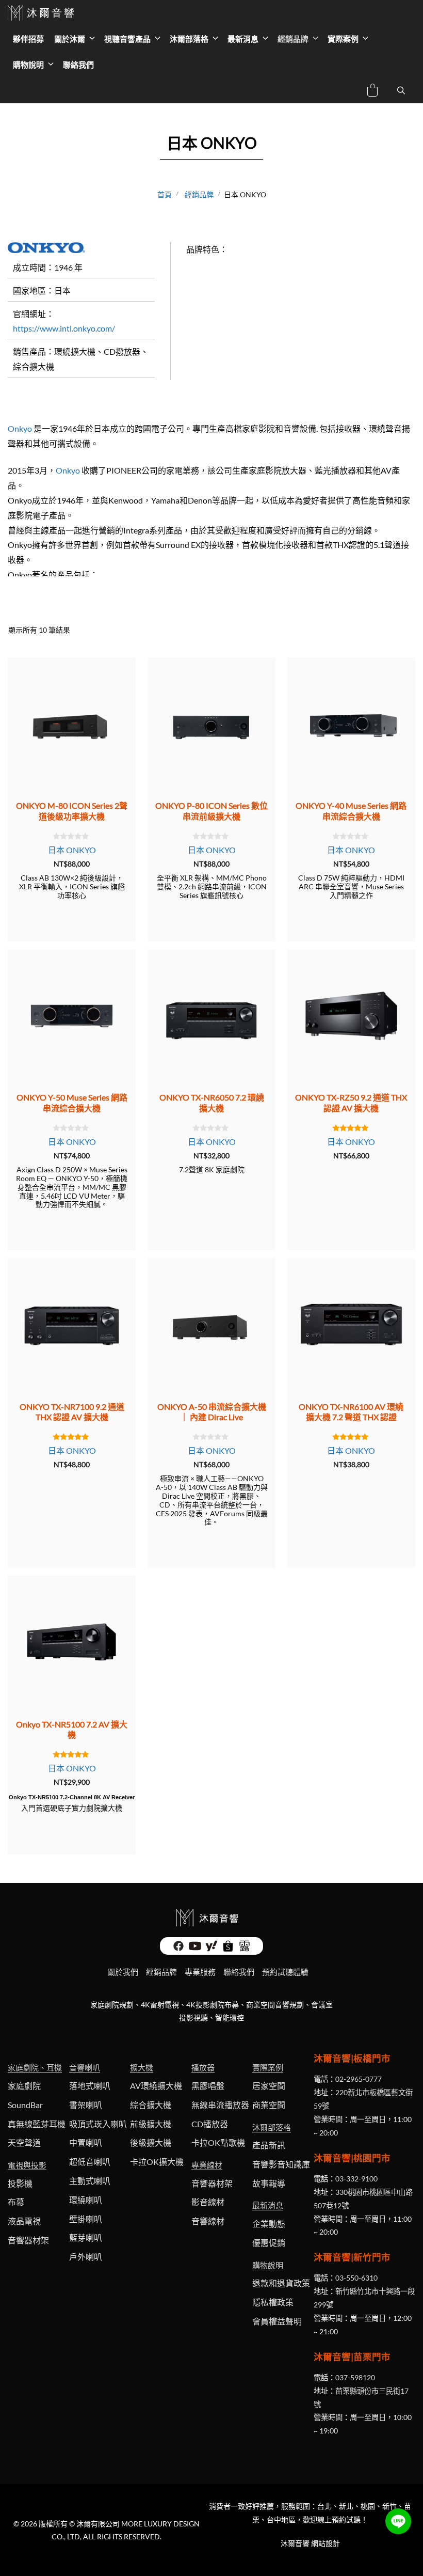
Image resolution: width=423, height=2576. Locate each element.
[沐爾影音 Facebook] (178, 1949)
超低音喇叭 (90, 2162)
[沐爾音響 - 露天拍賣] (245, 1949)
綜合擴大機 (151, 2105)
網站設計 (326, 2543)
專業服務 (200, 1972)
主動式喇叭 (90, 2181)
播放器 (203, 2067)
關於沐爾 (70, 39)
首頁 (165, 194)
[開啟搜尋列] (401, 90)
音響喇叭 (85, 2067)
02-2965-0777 (359, 2079)
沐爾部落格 (189, 39)
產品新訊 (269, 2145)
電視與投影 (27, 2165)
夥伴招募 (28, 39)
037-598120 (355, 2377)
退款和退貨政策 (281, 2283)
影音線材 (208, 2202)
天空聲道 (24, 2142)
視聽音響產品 (127, 39)
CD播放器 (210, 2124)
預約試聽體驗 (285, 1972)
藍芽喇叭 (86, 2237)
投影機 (20, 2183)
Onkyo (20, 428)
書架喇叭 (86, 2105)
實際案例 (343, 39)
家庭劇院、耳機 (35, 2067)
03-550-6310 (356, 2278)
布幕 (16, 2202)
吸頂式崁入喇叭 (98, 2124)
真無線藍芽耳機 (37, 2124)
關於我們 (123, 1972)
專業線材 (207, 2165)
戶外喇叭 (86, 2257)
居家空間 (269, 2086)
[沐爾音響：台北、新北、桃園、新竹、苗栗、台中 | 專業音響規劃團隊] (42, 13)
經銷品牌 (293, 39)
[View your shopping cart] (372, 92)
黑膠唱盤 (208, 2086)
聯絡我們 (78, 65)
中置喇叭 (86, 2142)
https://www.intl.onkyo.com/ (64, 328)
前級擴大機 (151, 2124)
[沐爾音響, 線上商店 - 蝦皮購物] (228, 1949)
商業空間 (269, 2105)
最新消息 (243, 39)
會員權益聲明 (277, 2321)
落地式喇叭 (90, 2086)
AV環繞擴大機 (156, 2086)
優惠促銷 (269, 2243)
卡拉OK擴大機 (157, 2162)
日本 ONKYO (72, 850)
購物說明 (28, 65)
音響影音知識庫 (281, 2164)
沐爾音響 (295, 2543)
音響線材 (208, 2221)
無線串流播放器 (220, 2105)
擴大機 (142, 2067)
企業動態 (269, 2224)
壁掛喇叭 (86, 2219)
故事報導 (269, 2183)
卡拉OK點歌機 (218, 2142)
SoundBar (25, 2105)
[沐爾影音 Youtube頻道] (195, 1949)
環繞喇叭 (86, 2200)
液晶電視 (24, 2221)
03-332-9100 (356, 2179)
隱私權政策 (273, 2302)
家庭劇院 (24, 2086)
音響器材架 (28, 2240)
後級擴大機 (151, 2142)
